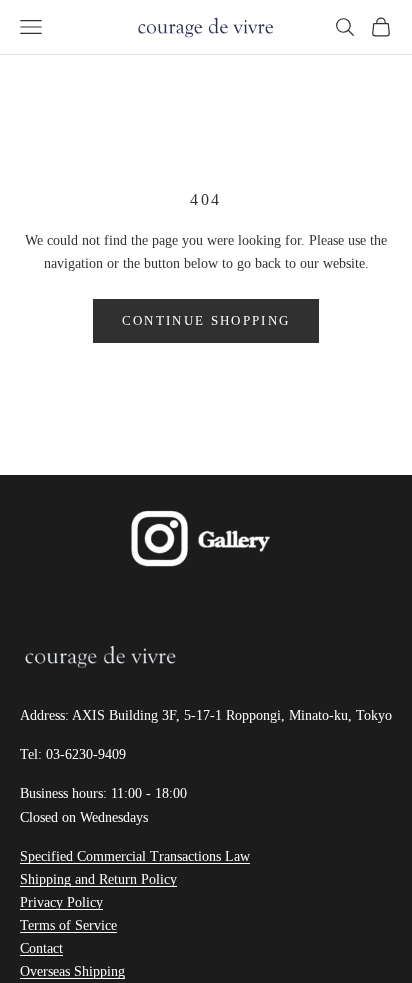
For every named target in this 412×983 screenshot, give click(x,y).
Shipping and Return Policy (98, 879)
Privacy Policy (61, 902)
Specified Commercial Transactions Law (135, 856)
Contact (41, 948)
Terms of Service (68, 925)
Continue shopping (206, 320)
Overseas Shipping (72, 971)
